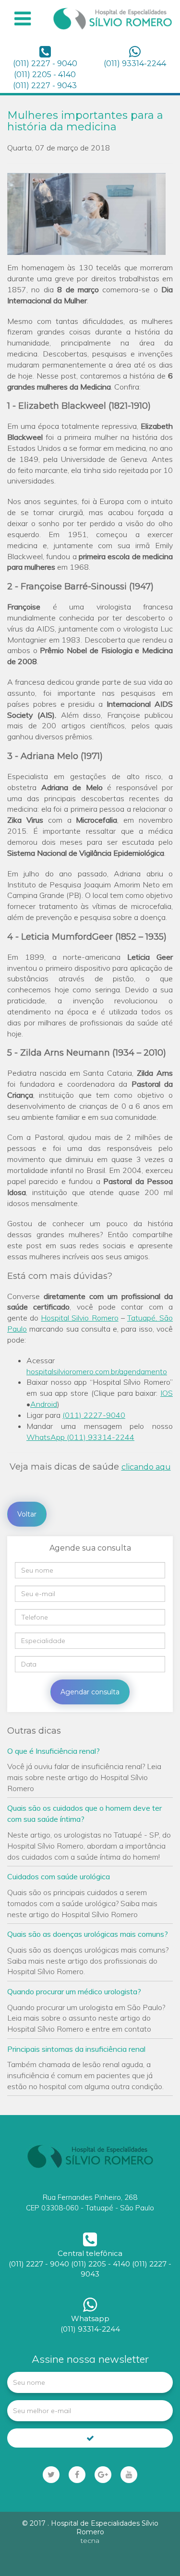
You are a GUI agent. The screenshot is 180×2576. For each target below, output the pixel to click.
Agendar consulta (90, 1692)
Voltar (27, 1514)
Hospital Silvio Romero (79, 1318)
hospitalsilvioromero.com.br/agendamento (97, 1371)
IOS (167, 1393)
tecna (90, 2541)
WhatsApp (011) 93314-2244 (80, 1437)
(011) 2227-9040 (94, 1415)
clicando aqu (146, 1467)
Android (44, 1404)
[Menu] (23, 19)
